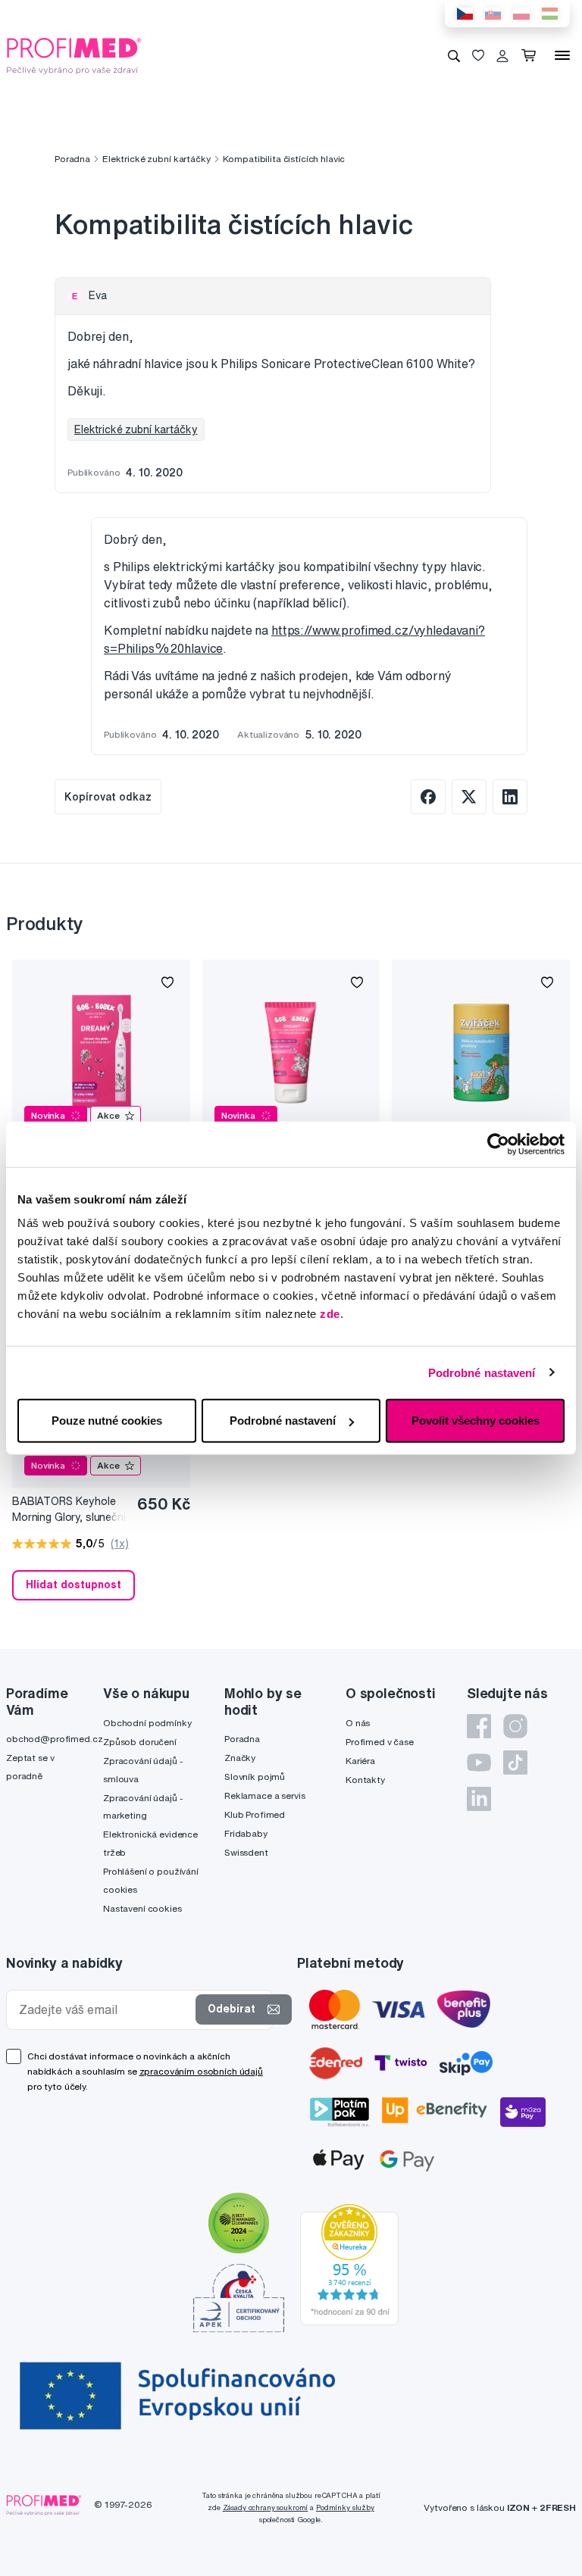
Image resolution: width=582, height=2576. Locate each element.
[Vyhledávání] (454, 55)
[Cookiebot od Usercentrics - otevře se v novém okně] (498, 1144)
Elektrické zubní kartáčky (156, 159)
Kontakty (365, 1780)
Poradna (72, 159)
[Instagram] (515, 1726)
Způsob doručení (140, 1742)
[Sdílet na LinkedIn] (510, 797)
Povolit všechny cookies (476, 1421)
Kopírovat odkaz (108, 797)
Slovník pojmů (255, 1777)
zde (330, 1314)
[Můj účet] (502, 55)
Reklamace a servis (264, 1795)
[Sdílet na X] (469, 797)
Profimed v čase (380, 1742)
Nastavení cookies (142, 1908)
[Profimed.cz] (74, 55)
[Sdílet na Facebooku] (428, 797)
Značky (240, 1758)
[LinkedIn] (479, 1799)
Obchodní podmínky (147, 1723)
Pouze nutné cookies (107, 1421)
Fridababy (246, 1833)
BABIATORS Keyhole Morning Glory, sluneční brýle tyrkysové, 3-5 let (69, 1510)
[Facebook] (479, 1726)
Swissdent (246, 1852)
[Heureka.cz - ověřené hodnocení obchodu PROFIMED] (349, 2263)
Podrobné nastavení (482, 1372)
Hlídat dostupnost (74, 1585)
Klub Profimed (255, 1814)
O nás (358, 1723)
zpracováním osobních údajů (201, 2071)
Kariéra (360, 1761)
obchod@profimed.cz (54, 1739)
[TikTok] (515, 1763)
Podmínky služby (345, 2507)
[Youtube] (479, 1763)
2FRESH (558, 2507)
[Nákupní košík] (532, 55)
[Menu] (562, 55)
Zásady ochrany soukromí (266, 2507)
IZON (518, 2507)
